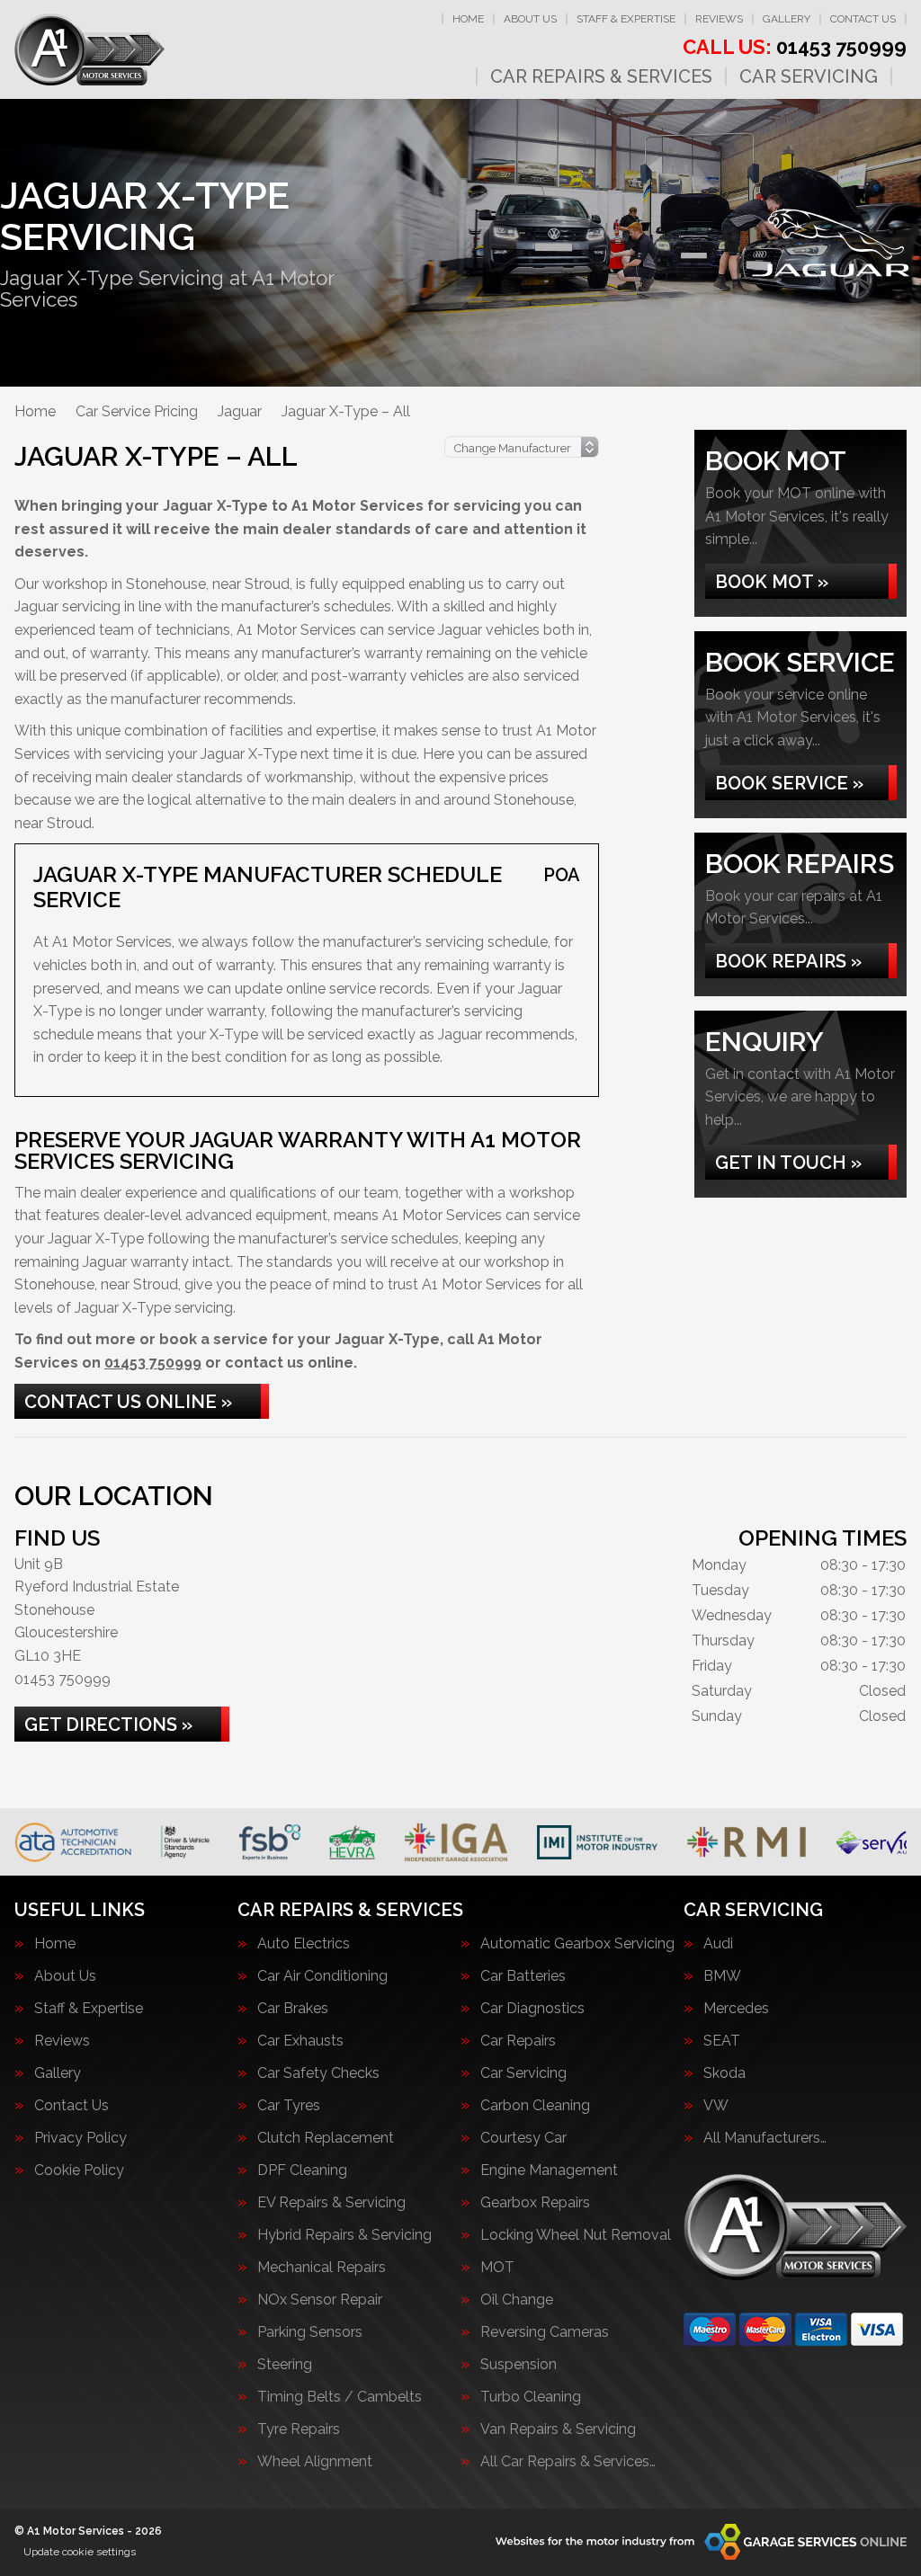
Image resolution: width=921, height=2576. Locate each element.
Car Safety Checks (318, 2073)
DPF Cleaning (302, 2170)
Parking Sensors (310, 2332)
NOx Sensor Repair (320, 2300)
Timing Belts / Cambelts (340, 2397)
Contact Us (863, 19)
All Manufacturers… (765, 2138)
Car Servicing (809, 76)
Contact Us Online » (128, 1402)
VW (716, 2106)
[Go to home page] (89, 49)
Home (468, 19)
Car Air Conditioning (322, 1976)
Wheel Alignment (315, 2462)
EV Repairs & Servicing (331, 2203)
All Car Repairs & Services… (568, 2462)
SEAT (722, 2041)
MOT (497, 2268)
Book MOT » (772, 582)
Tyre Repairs (299, 2429)
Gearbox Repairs (535, 2203)
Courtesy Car (523, 2138)
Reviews (719, 19)
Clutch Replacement (326, 2138)
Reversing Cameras (545, 2332)
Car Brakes (293, 2009)
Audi (718, 1944)
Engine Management (549, 2170)
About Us (530, 19)
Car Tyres (289, 2106)
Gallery (787, 19)
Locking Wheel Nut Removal (576, 2235)
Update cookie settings (80, 2552)
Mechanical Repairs (322, 2268)
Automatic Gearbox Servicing (577, 1944)
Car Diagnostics (532, 2009)
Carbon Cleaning (535, 2106)
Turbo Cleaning (531, 2397)
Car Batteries (523, 1976)
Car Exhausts (300, 2041)
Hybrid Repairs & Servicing (344, 2235)
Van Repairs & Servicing (558, 2429)
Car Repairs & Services (601, 76)
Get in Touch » (788, 1163)
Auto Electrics (304, 1944)
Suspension (519, 2365)
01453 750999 (795, 47)
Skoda (724, 2073)
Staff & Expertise (626, 19)
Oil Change (517, 2300)
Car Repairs (518, 2041)
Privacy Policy (80, 2138)
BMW (722, 1976)
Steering (285, 2365)
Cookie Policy (79, 2170)
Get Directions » (108, 1725)
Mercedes (736, 2009)
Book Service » (789, 783)
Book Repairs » (788, 961)
